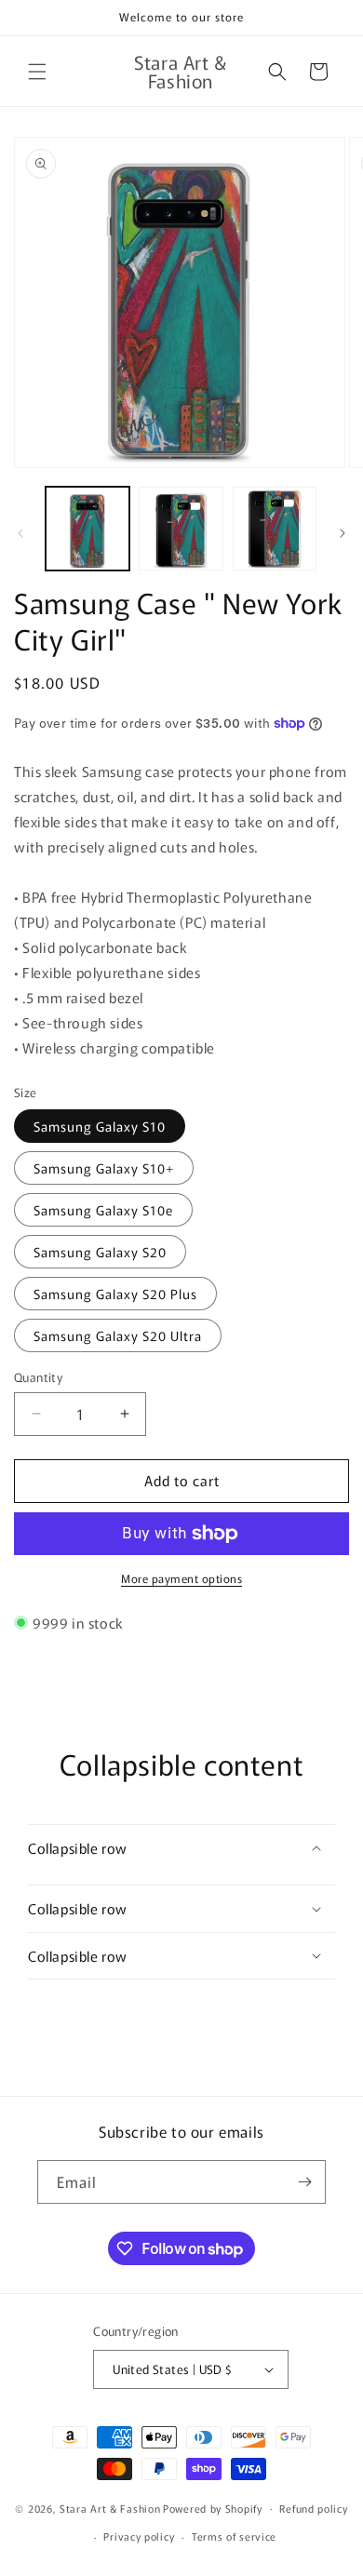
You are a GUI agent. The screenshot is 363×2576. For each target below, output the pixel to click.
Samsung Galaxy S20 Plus (115, 1294)
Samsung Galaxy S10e (103, 1210)
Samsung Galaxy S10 (100, 1126)
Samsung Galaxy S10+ (104, 1168)
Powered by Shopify (213, 2507)
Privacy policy (139, 2536)
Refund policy (313, 2508)
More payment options (181, 1578)
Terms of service (234, 2536)
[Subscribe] (304, 2182)
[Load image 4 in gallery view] (275, 529)
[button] (37, 72)
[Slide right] (343, 533)
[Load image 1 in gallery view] (87, 529)
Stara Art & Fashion (110, 2507)
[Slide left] (20, 533)
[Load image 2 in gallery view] (181, 529)
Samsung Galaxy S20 (100, 1252)
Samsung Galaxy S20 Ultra (118, 1335)
